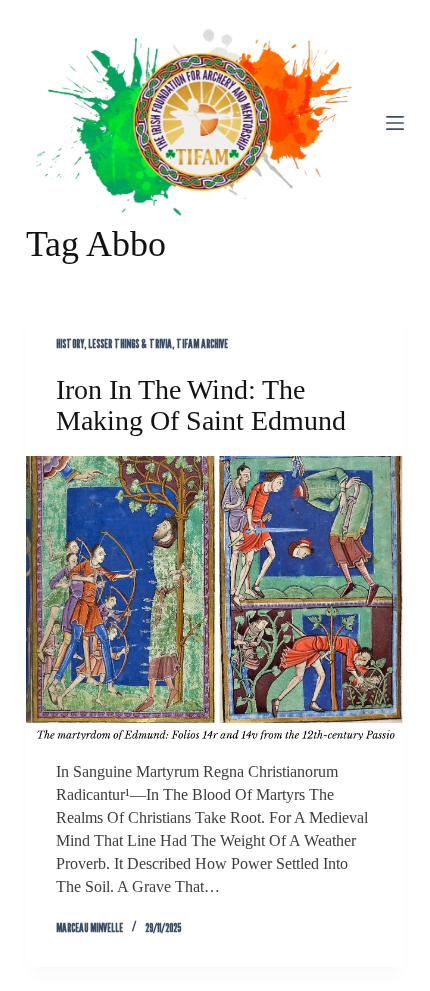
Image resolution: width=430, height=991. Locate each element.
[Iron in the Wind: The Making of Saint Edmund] (215, 598)
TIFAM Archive (202, 343)
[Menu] (395, 123)
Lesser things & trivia (130, 343)
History (70, 343)
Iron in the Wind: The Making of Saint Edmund (201, 405)
